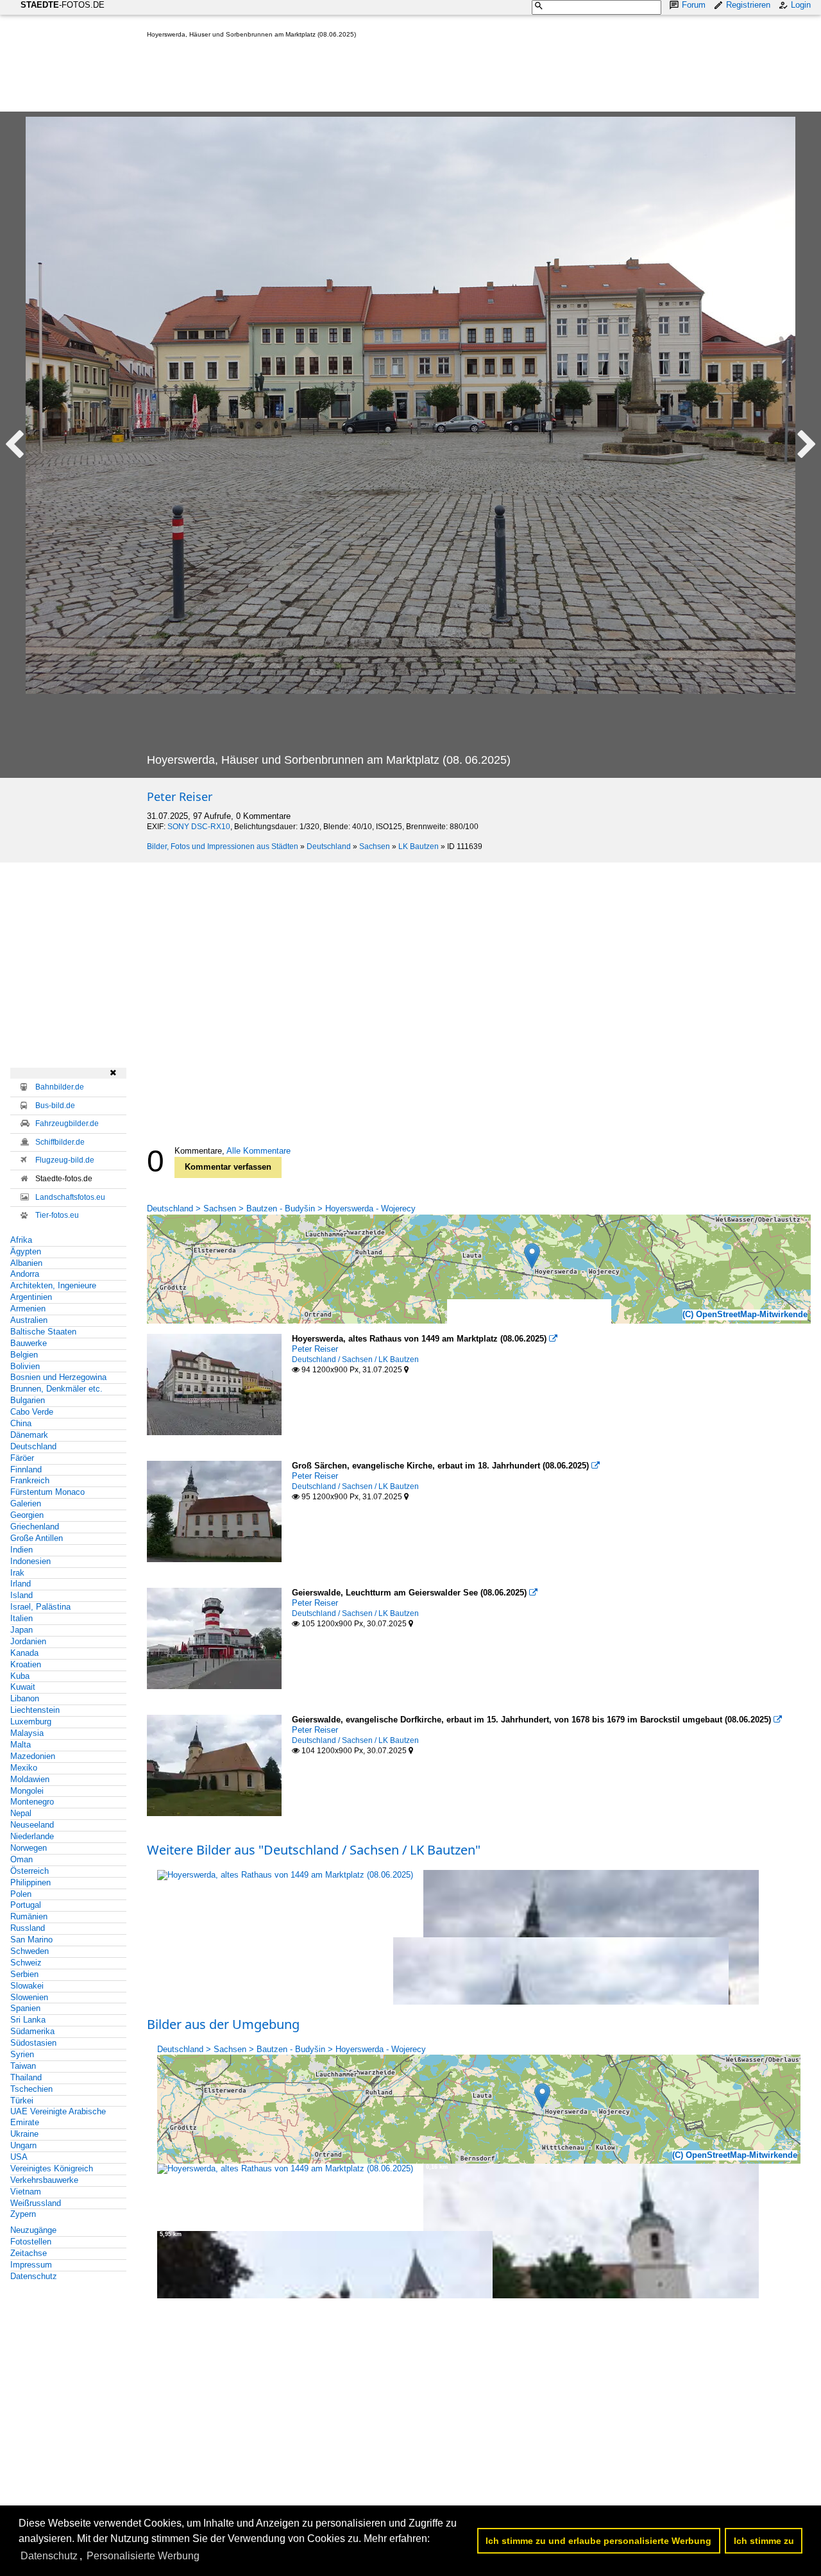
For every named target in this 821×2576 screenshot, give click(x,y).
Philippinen (30, 1882)
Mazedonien (33, 1756)
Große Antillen (37, 1538)
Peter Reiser (180, 796)
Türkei (22, 2100)
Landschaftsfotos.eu (70, 1197)
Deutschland (329, 846)
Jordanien (28, 1641)
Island (21, 1595)
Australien (29, 1320)
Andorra (25, 1274)
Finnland (26, 1469)
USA (19, 2157)
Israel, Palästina (40, 1607)
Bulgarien (28, 1400)
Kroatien (26, 1664)
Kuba (20, 1676)
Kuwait (23, 1687)
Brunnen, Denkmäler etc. (56, 1389)
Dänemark (29, 1435)
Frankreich (30, 1480)
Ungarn (23, 2145)
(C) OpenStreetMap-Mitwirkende (745, 1314)
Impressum (31, 2265)
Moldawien (30, 1779)
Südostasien (33, 2043)
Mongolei (27, 1791)
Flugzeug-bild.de (65, 1160)
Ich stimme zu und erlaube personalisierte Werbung (598, 2541)
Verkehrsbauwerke (44, 2180)
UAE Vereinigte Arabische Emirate (58, 2117)
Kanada (24, 1653)
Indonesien (30, 1561)
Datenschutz (34, 2276)
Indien (21, 1550)
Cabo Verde (32, 1412)
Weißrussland (36, 2203)
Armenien (28, 1309)
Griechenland (35, 1527)
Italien (21, 1618)
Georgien (27, 1515)
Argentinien (31, 1297)
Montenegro (32, 1802)
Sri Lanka (28, 2020)
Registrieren (748, 5)
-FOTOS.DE (63, 5)
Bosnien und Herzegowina (58, 1377)
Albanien (26, 1263)
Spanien (25, 2008)
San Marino (31, 1940)
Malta (21, 1745)
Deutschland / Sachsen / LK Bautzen (355, 1360)
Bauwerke (29, 1343)
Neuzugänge (33, 2230)
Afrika (21, 1240)
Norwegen (29, 1848)
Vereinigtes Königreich (52, 2168)
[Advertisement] (380, 78)
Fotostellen (31, 2242)
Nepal (21, 1813)
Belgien (24, 1355)
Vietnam (26, 2192)
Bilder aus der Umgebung (223, 2024)
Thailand (26, 2077)
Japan (21, 1630)
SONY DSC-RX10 (199, 827)
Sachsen (375, 846)
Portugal (26, 1905)
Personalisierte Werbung (143, 2556)
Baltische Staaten (43, 1332)
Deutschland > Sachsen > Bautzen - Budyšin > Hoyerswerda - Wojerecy (281, 1208)
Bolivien (25, 1366)
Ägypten (26, 1251)
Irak (17, 1573)
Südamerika (32, 2031)
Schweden (30, 1951)
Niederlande (32, 1836)
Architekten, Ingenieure (53, 1285)
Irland (21, 1584)
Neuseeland (32, 1825)
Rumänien (29, 1916)
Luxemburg (31, 1722)
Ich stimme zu (764, 2541)
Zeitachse (29, 2253)
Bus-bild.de (55, 1106)
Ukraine (24, 2134)
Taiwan (23, 2066)
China (21, 1423)
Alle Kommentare (258, 1151)
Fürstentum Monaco (47, 1492)
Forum (694, 5)
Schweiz (26, 1963)
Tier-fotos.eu (57, 1215)
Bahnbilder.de (60, 1087)
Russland (28, 1928)
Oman (21, 1859)
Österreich (30, 1871)
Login (801, 5)
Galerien (26, 1503)
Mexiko (24, 1768)
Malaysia (27, 1733)
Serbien (24, 1974)
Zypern (23, 2214)
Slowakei (27, 1986)
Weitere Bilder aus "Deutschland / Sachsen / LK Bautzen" (314, 1850)
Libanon (25, 1698)
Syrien (22, 2054)
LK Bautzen (419, 846)
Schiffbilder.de (60, 1142)
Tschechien (31, 2089)
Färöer (22, 1458)
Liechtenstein (35, 1710)
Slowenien (29, 1997)
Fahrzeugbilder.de (67, 1124)
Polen (21, 1894)
